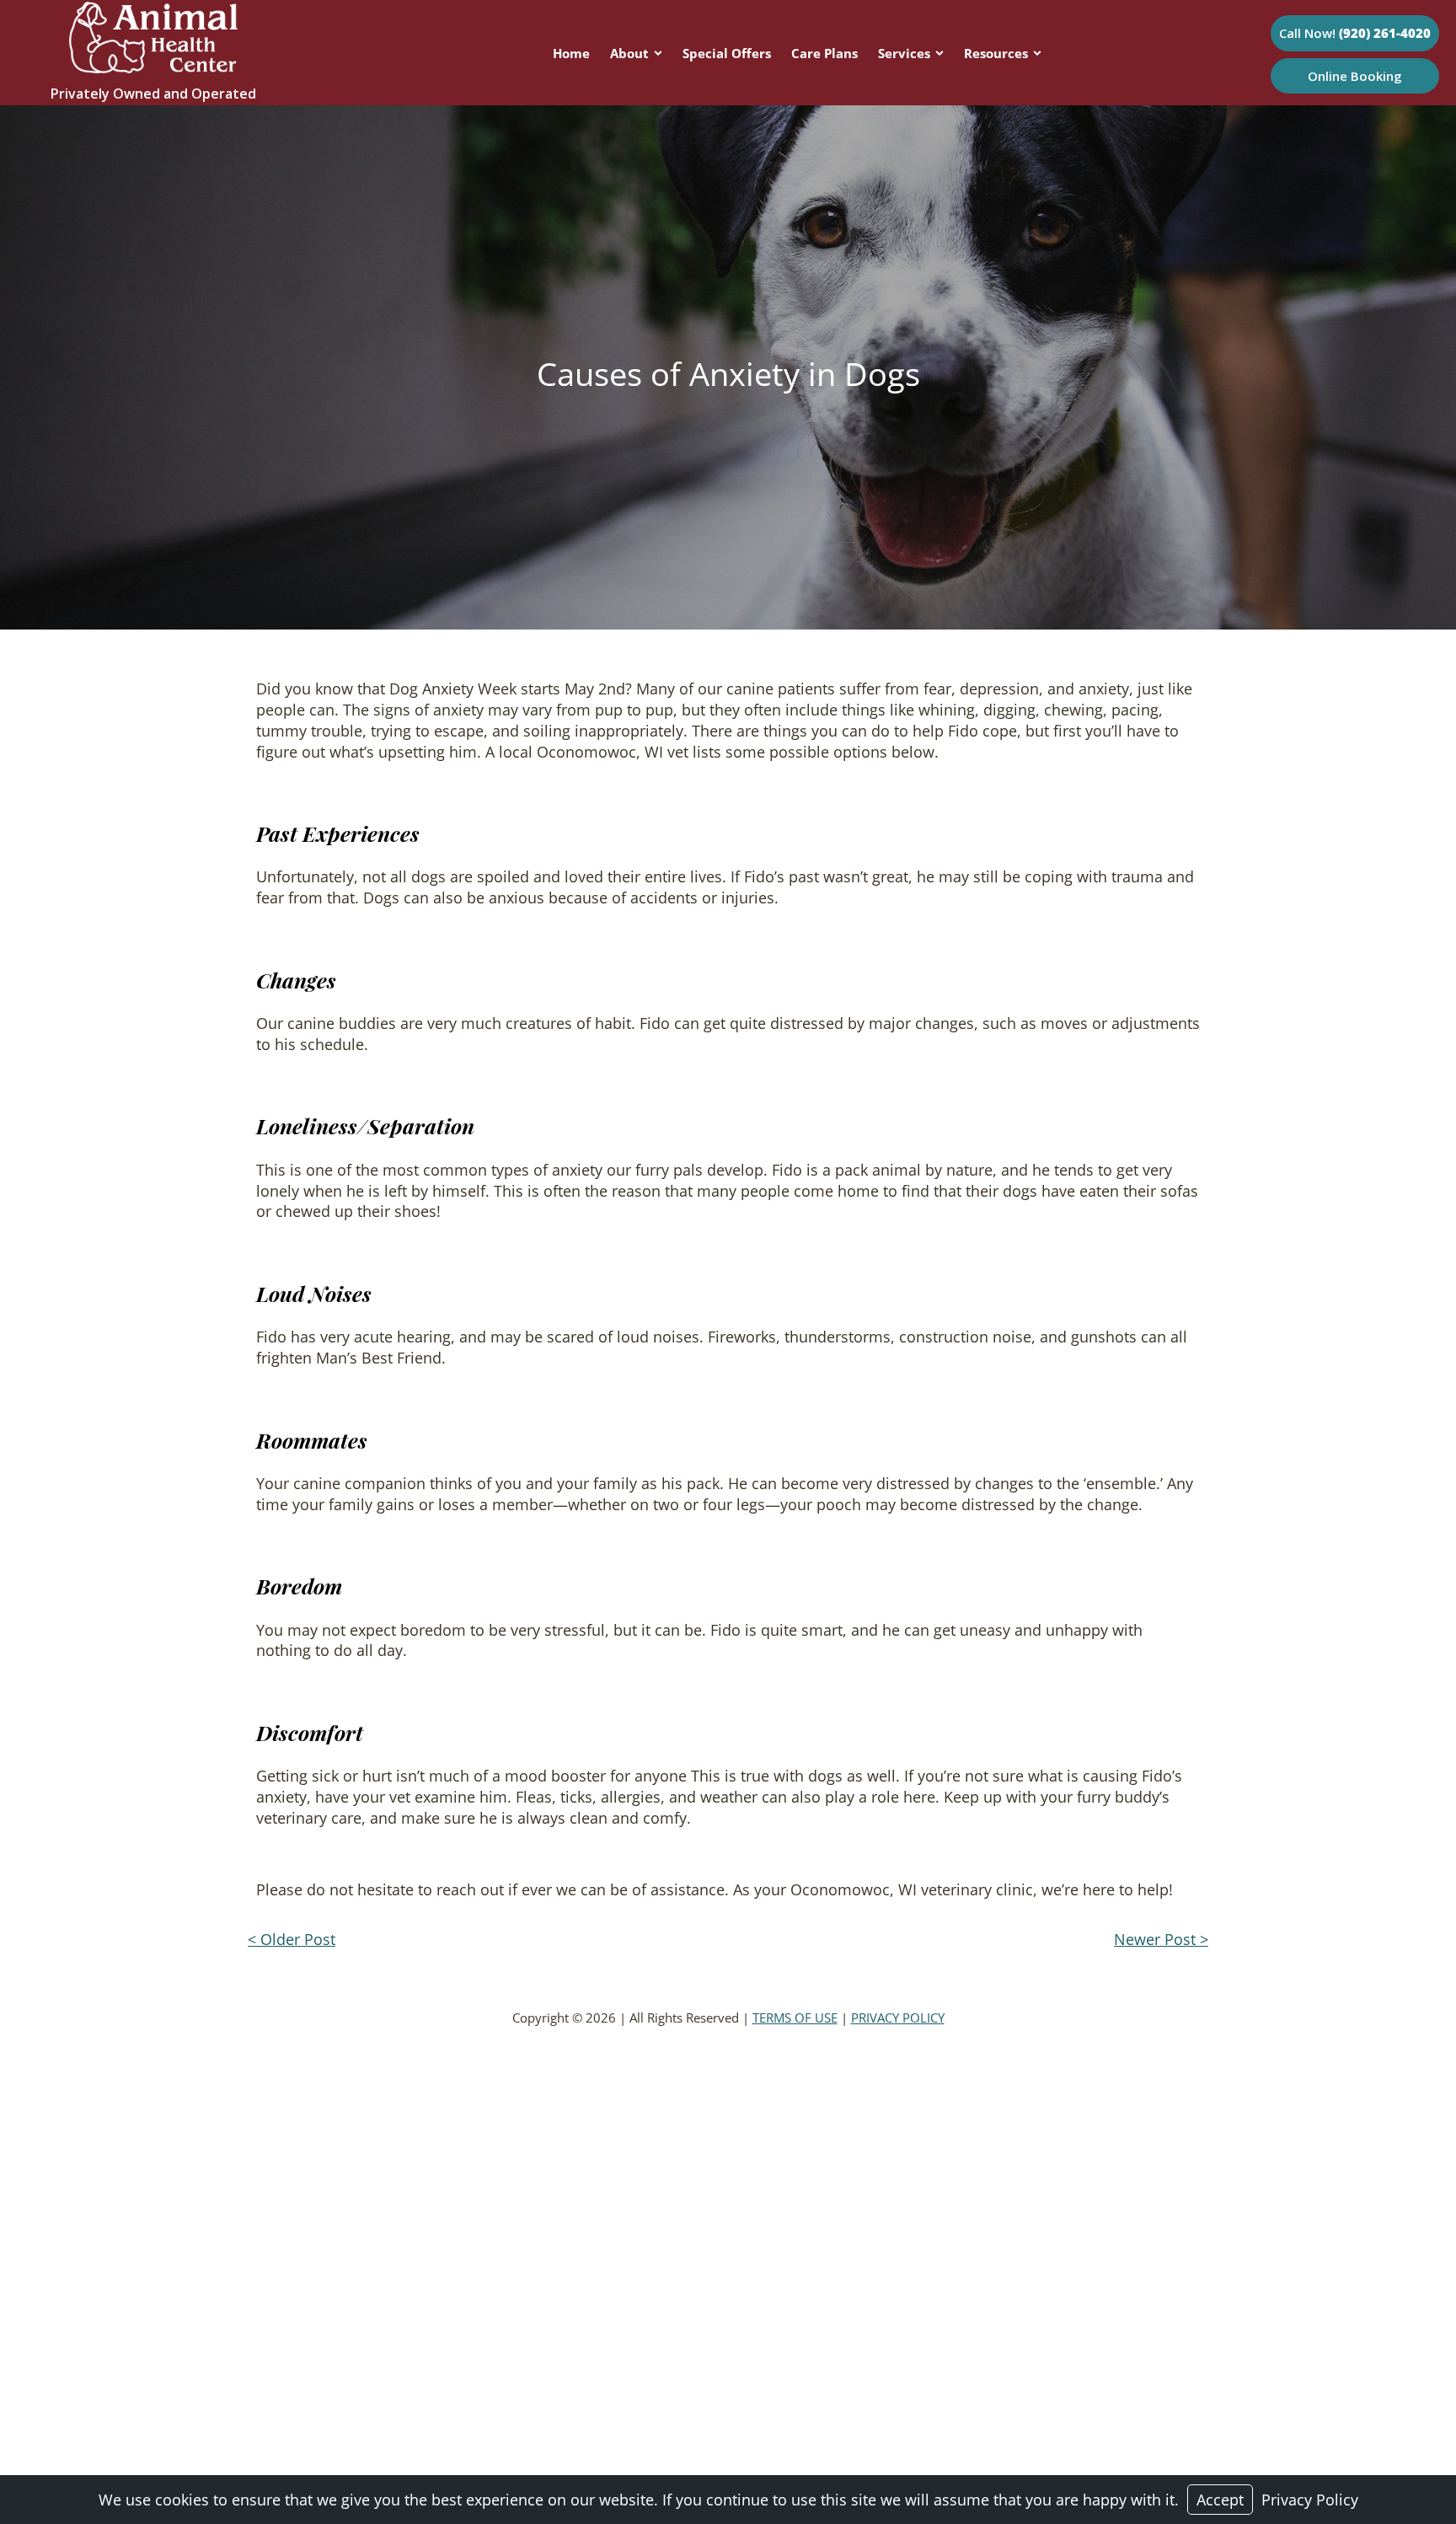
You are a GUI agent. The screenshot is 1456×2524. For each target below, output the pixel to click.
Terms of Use (795, 2018)
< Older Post (292, 1939)
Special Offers (727, 53)
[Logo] (153, 67)
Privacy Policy (898, 2018)
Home (571, 53)
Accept (1220, 2500)
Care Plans (824, 53)
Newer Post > (1161, 1939)
